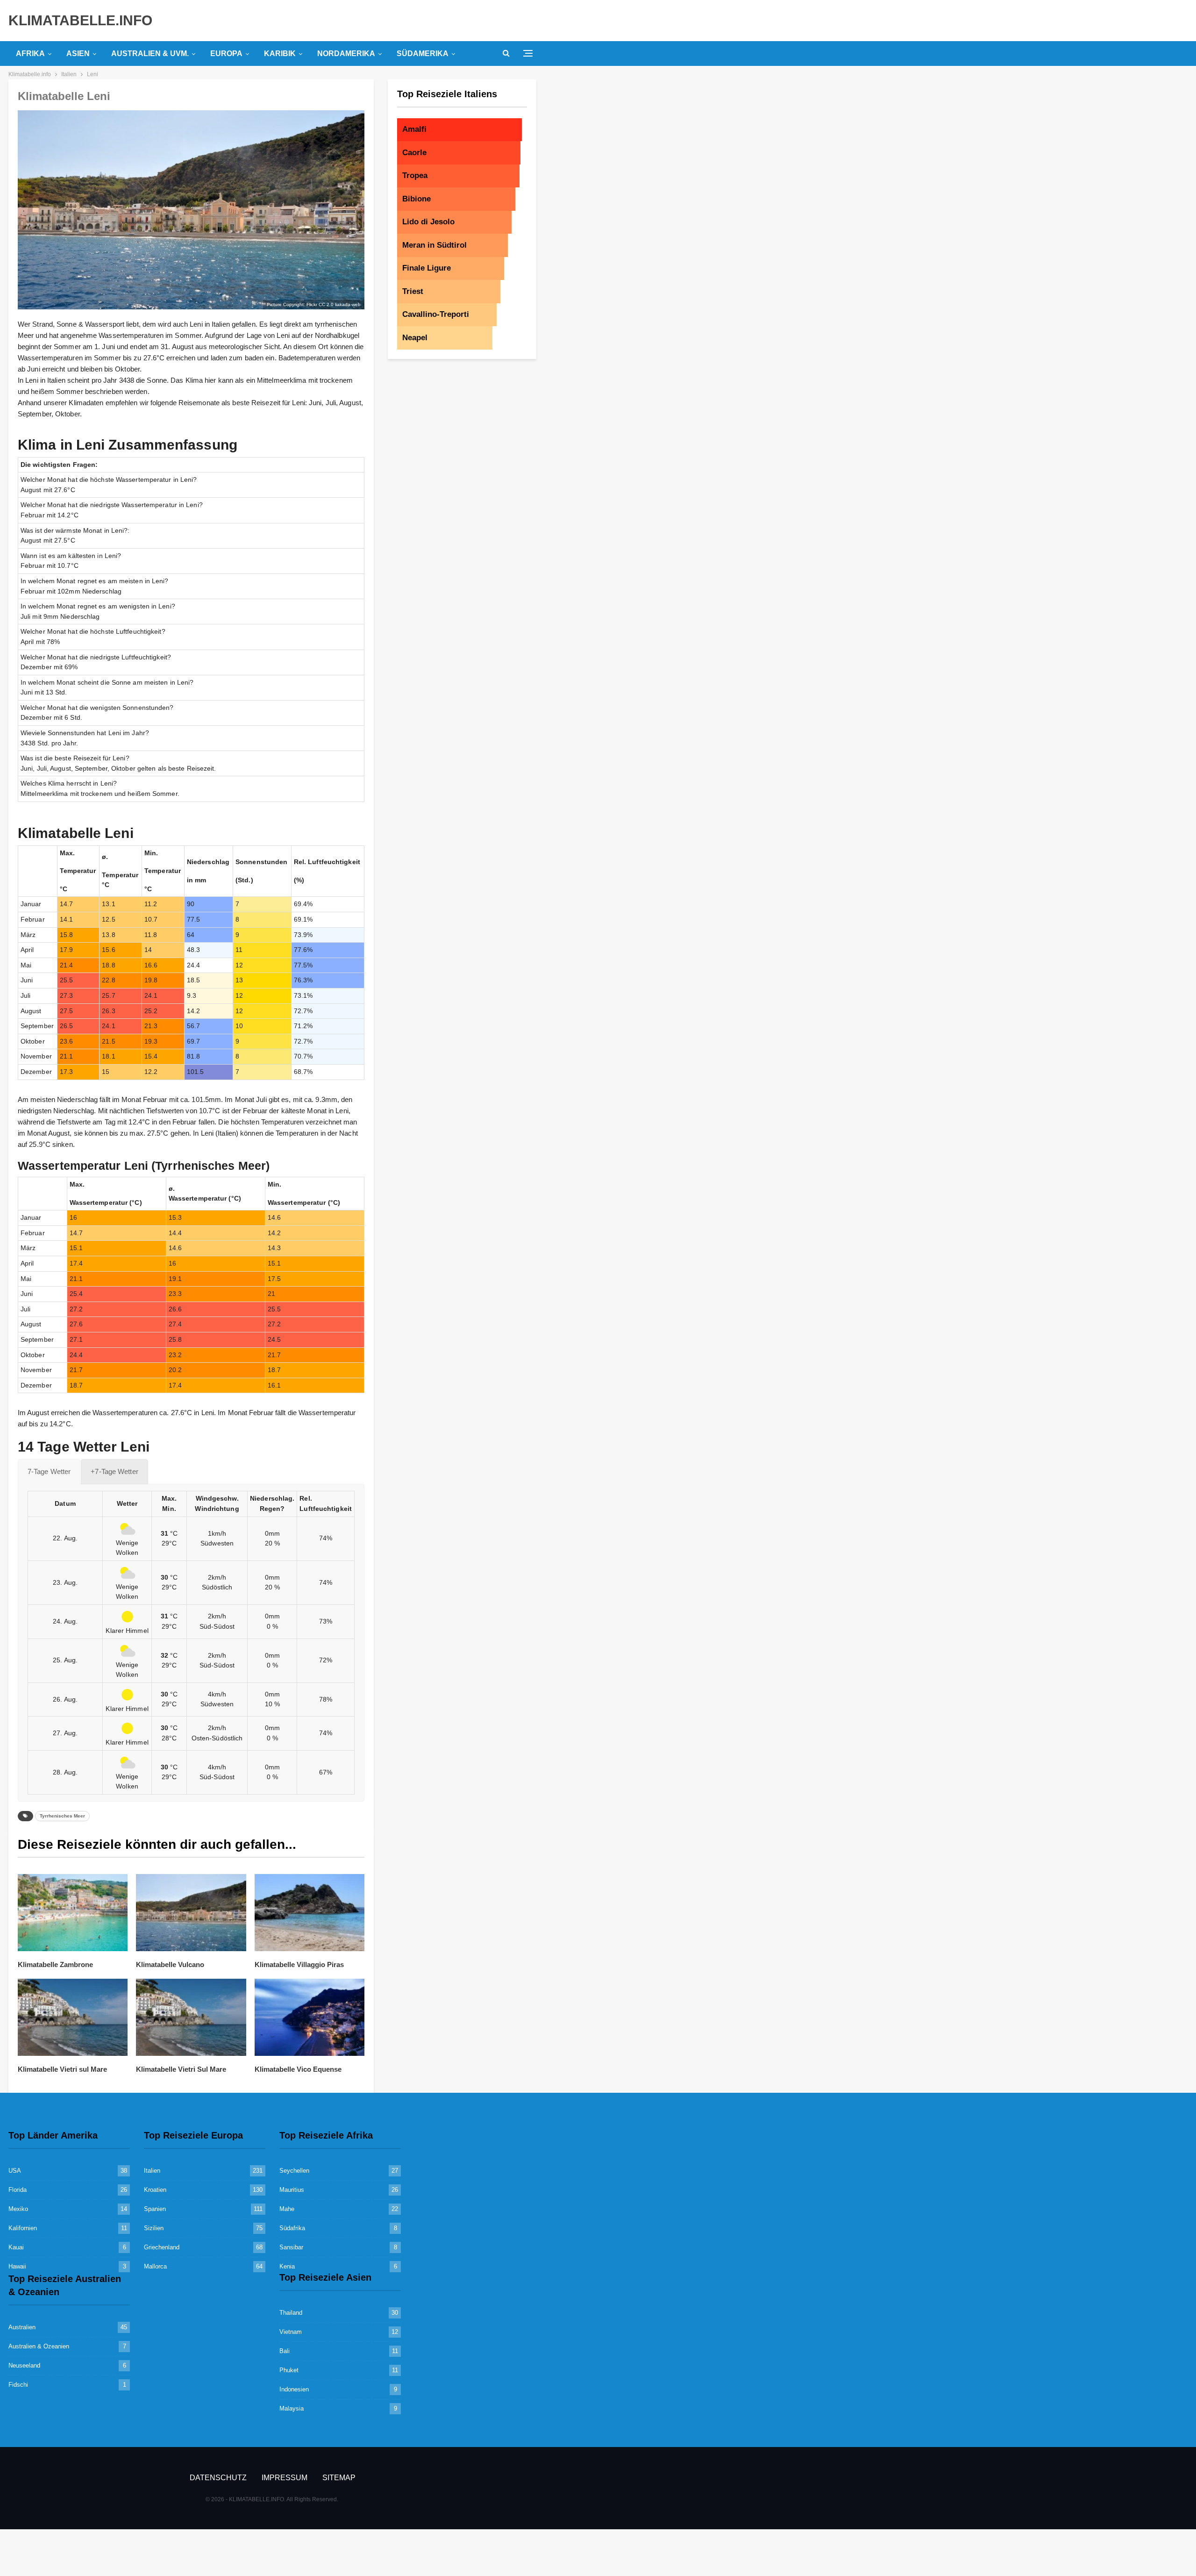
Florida (18, 2190)
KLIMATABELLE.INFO (80, 20)
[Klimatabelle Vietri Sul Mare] (191, 2017)
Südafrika (292, 2228)
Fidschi (18, 2385)
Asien (78, 54)
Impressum (285, 2478)
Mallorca (155, 2266)
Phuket (289, 2370)
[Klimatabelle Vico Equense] (310, 2017)
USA (15, 2171)
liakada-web (348, 304)
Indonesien (294, 2389)
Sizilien (154, 2228)
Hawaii (17, 2266)
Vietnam (291, 2332)
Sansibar (291, 2247)
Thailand (291, 2313)
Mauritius (292, 2190)
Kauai (16, 2247)
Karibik (280, 54)
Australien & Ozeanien (39, 2346)
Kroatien (155, 2190)
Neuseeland (24, 2365)
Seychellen (294, 2171)
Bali (285, 2351)
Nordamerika (346, 54)
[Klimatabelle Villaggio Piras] (310, 1913)
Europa (226, 54)
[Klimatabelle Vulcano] (191, 1913)
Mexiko (18, 2209)
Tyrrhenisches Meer (62, 1816)
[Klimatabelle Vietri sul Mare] (73, 2017)
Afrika (30, 54)
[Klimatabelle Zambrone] (73, 1913)
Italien (152, 2171)
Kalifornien (23, 2228)
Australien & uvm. (150, 54)
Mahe (287, 2209)
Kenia (287, 2266)
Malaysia (292, 2408)
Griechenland (162, 2247)
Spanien (155, 2209)
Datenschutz (218, 2478)
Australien (22, 2327)
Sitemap (339, 2478)
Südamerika (423, 54)
